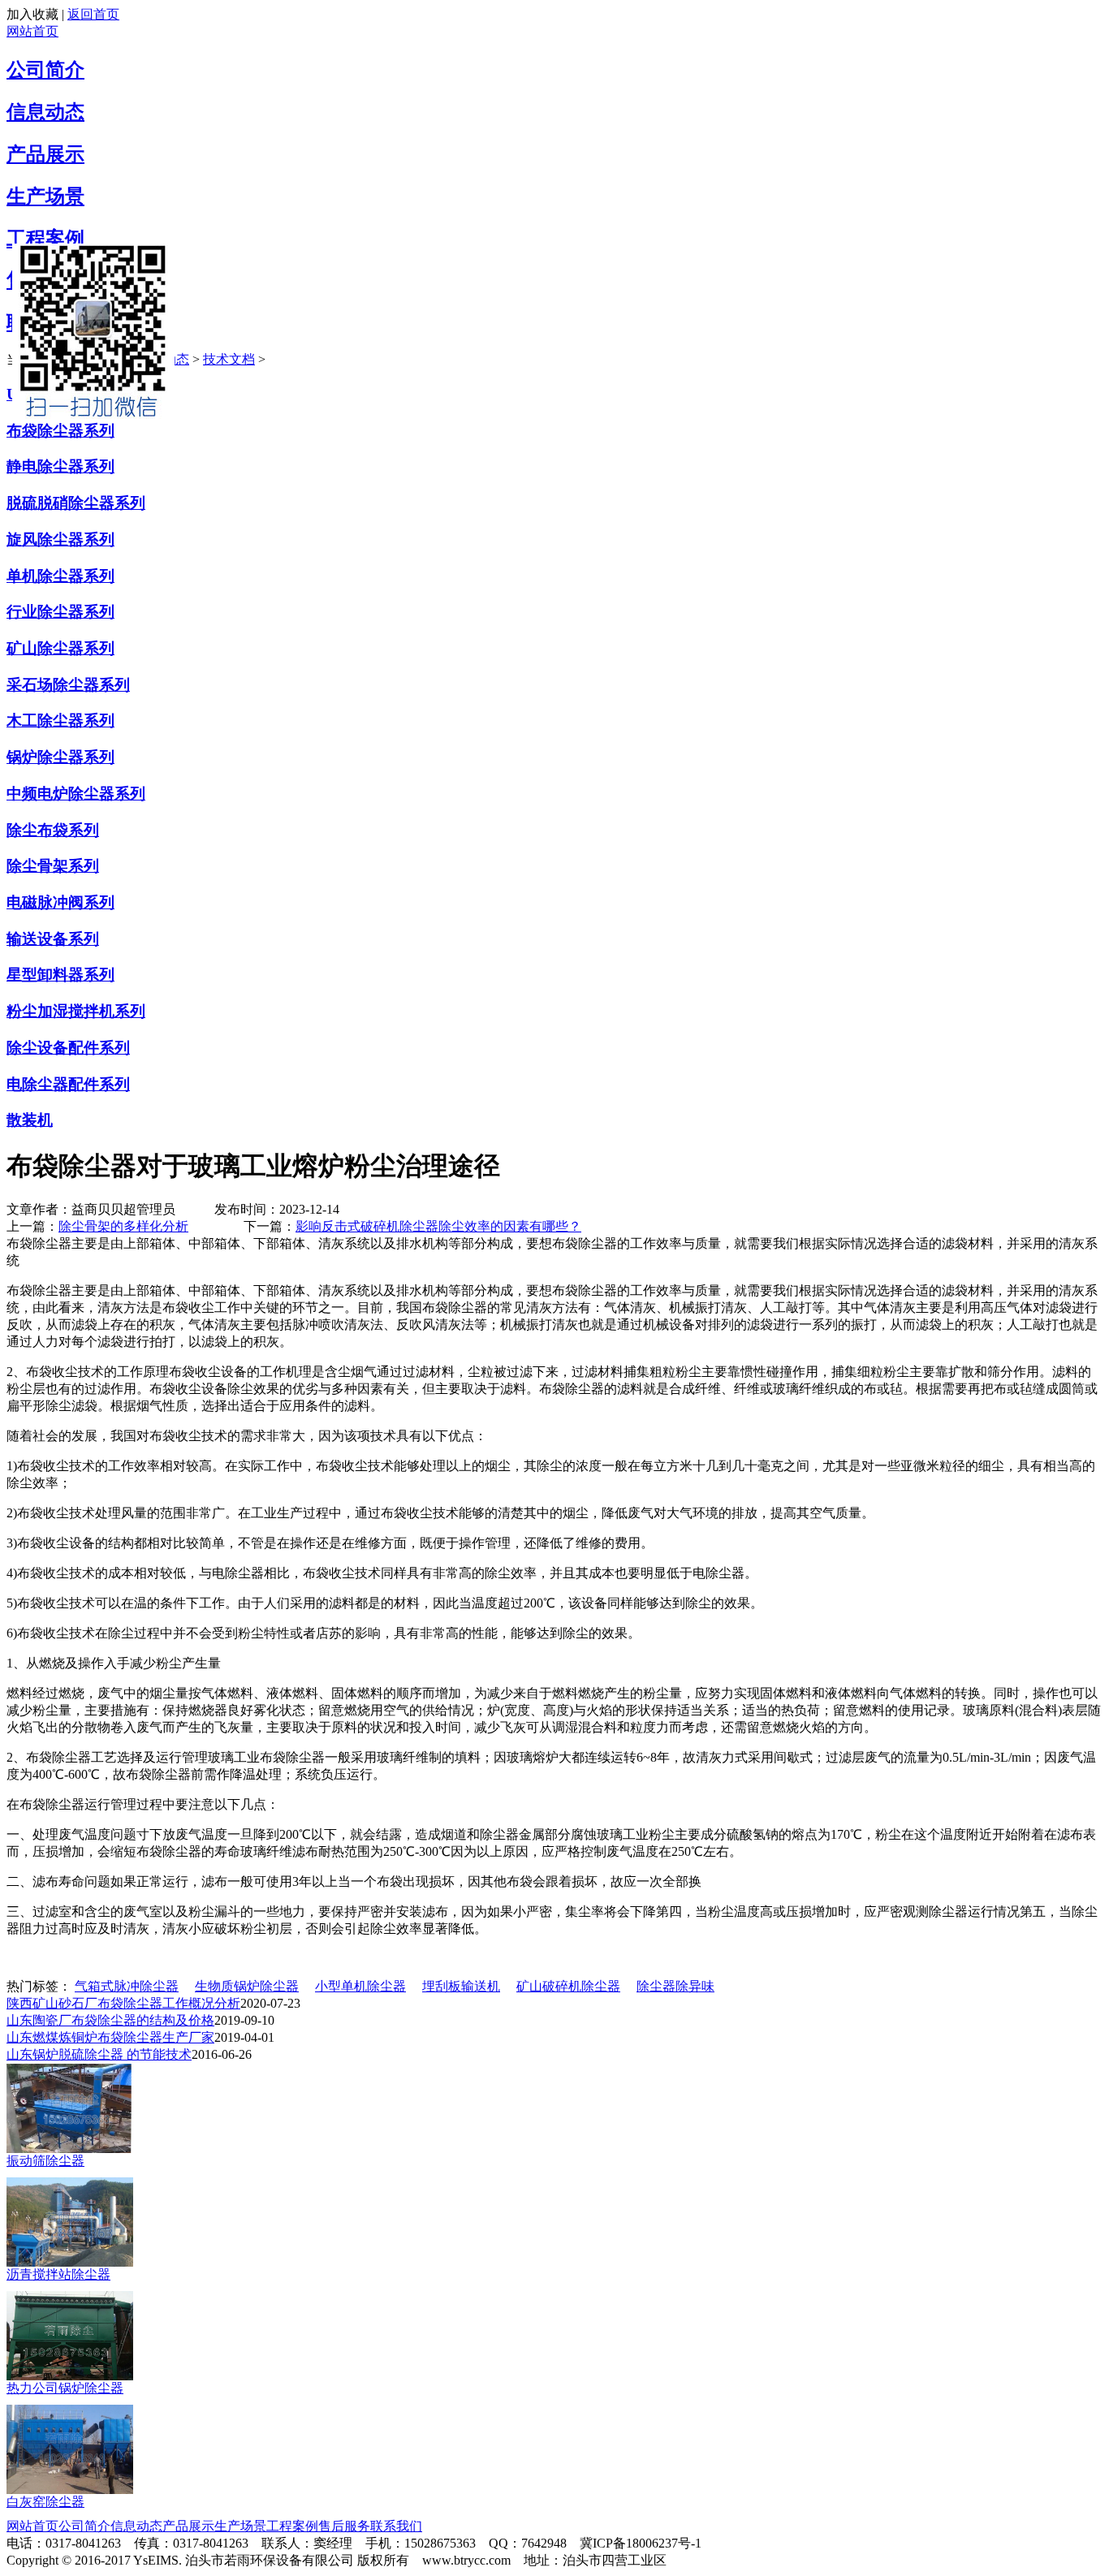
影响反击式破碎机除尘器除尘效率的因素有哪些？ (438, 1226)
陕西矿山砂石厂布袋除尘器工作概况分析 (123, 2003)
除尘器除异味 (675, 1986)
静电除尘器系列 (60, 466)
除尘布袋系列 (53, 830)
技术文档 (229, 359)
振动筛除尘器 (45, 2161)
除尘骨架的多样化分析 (123, 1226)
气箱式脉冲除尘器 (127, 1986)
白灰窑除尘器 (45, 2502)
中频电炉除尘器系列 (76, 794)
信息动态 (45, 112)
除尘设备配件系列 (68, 1048)
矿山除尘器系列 (60, 648)
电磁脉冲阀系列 (60, 902)
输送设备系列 (53, 939)
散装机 (30, 1120)
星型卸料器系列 (60, 975)
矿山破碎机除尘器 (568, 1986)
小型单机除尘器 (360, 1986)
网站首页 (32, 31)
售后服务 (344, 2526)
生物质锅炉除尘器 (247, 1986)
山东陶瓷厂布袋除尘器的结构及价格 (110, 2020)
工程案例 (45, 239)
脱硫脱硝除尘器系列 (76, 503)
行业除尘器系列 (60, 612)
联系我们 (396, 2526)
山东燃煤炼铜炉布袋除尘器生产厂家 (110, 2037)
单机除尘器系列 (60, 576)
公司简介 (45, 70)
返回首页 (93, 14)
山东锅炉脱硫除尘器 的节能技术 (99, 2054)
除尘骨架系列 (53, 866)
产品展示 (45, 154)
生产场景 (45, 196)
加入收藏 (32, 14)
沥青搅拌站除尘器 (58, 2274)
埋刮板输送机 (461, 1986)
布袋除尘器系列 (60, 431)
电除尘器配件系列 (68, 1084)
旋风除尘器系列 (60, 539)
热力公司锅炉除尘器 (65, 2388)
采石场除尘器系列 (68, 685)
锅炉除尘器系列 (60, 757)
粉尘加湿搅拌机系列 (76, 1011)
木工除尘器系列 (60, 721)
